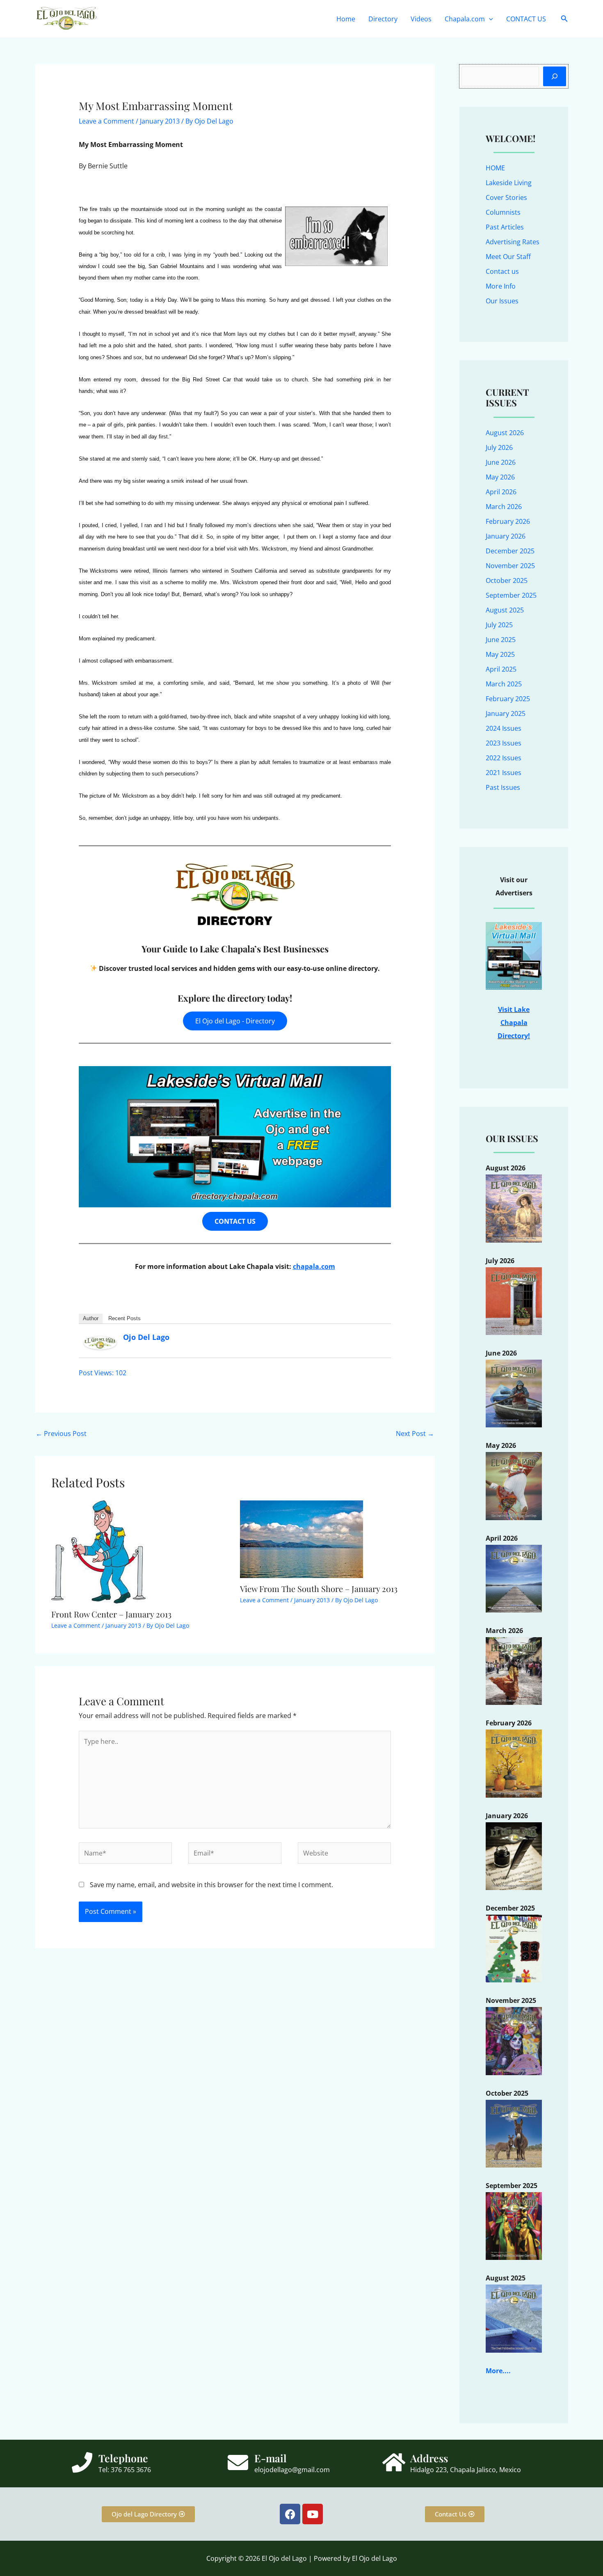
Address (429, 2458)
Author (91, 1318)
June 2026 (501, 462)
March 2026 (504, 507)
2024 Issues (504, 728)
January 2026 (506, 536)
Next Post (415, 1434)
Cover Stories (506, 197)
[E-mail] (238, 2462)
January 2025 (506, 713)
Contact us (502, 271)
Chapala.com (465, 19)
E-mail (271, 2458)
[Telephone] (82, 2462)
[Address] (394, 2462)
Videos (421, 19)
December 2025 (510, 551)
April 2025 (501, 669)
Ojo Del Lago (146, 1337)
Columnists (503, 212)
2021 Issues (504, 773)
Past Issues (503, 787)
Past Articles (505, 227)
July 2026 (499, 447)
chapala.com (314, 1266)
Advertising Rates (513, 242)
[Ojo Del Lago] (100, 1342)
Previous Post (61, 1434)
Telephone (123, 2458)
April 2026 (501, 492)
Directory (383, 19)
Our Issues (502, 301)
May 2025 (500, 654)
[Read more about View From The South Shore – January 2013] (301, 1539)
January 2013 (160, 121)
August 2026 (505, 433)
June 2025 (501, 640)
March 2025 (504, 684)
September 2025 (511, 595)
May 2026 (500, 477)
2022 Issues (504, 758)
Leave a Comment (106, 121)
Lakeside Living (509, 183)
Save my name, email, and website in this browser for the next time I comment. (211, 1885)
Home (346, 19)
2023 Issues (504, 743)
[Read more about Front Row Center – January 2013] (98, 1551)
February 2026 (508, 521)
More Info (501, 286)
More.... (498, 2371)
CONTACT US (526, 19)
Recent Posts (124, 1318)
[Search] (555, 76)
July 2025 (499, 625)
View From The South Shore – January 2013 (319, 1588)
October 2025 (507, 580)
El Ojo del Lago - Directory (235, 1021)
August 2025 (505, 610)
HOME (495, 168)
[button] (489, 19)
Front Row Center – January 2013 (111, 1614)
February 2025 (508, 699)
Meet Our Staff (508, 257)
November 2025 (510, 566)
